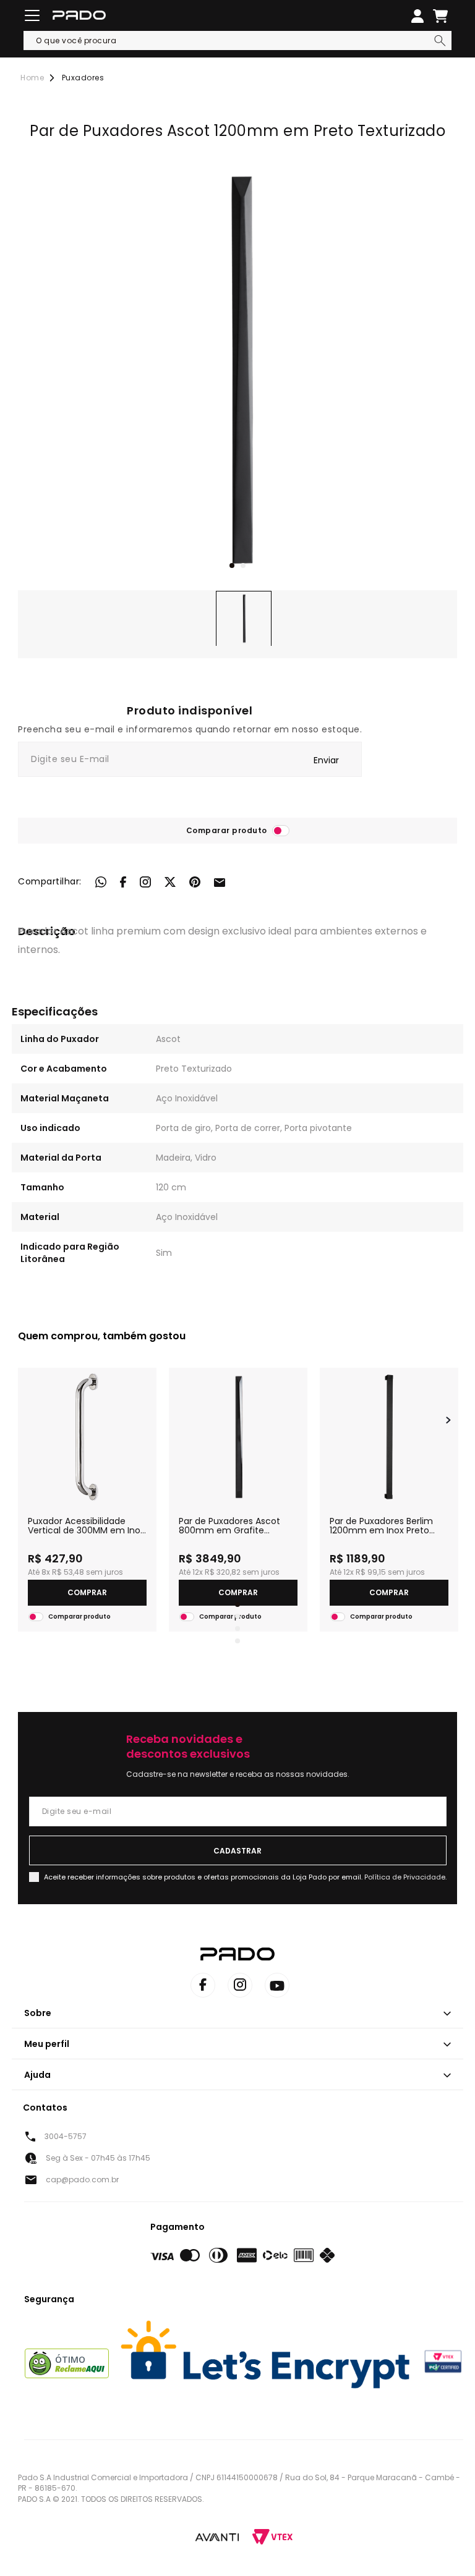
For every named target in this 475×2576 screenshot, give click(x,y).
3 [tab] (237, 1629)
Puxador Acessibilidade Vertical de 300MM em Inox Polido (86, 1526)
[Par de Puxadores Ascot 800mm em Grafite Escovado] (238, 1437)
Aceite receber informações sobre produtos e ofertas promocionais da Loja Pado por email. (245, 1877)
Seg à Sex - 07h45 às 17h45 (98, 2158)
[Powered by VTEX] (272, 2537)
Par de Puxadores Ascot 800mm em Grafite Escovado (229, 1526)
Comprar (87, 1592)
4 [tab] (237, 1641)
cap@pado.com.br (82, 2180)
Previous (27, 1420)
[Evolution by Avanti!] (217, 2536)
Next (448, 1420)
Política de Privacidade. (405, 1877)
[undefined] (237, 371)
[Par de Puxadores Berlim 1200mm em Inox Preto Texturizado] (389, 1437)
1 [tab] (232, 566)
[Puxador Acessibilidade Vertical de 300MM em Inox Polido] (87, 1437)
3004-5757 (66, 2136)
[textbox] (237, 40)
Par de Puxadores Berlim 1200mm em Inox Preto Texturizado (381, 1526)
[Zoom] (244, 619)
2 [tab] (243, 566)
